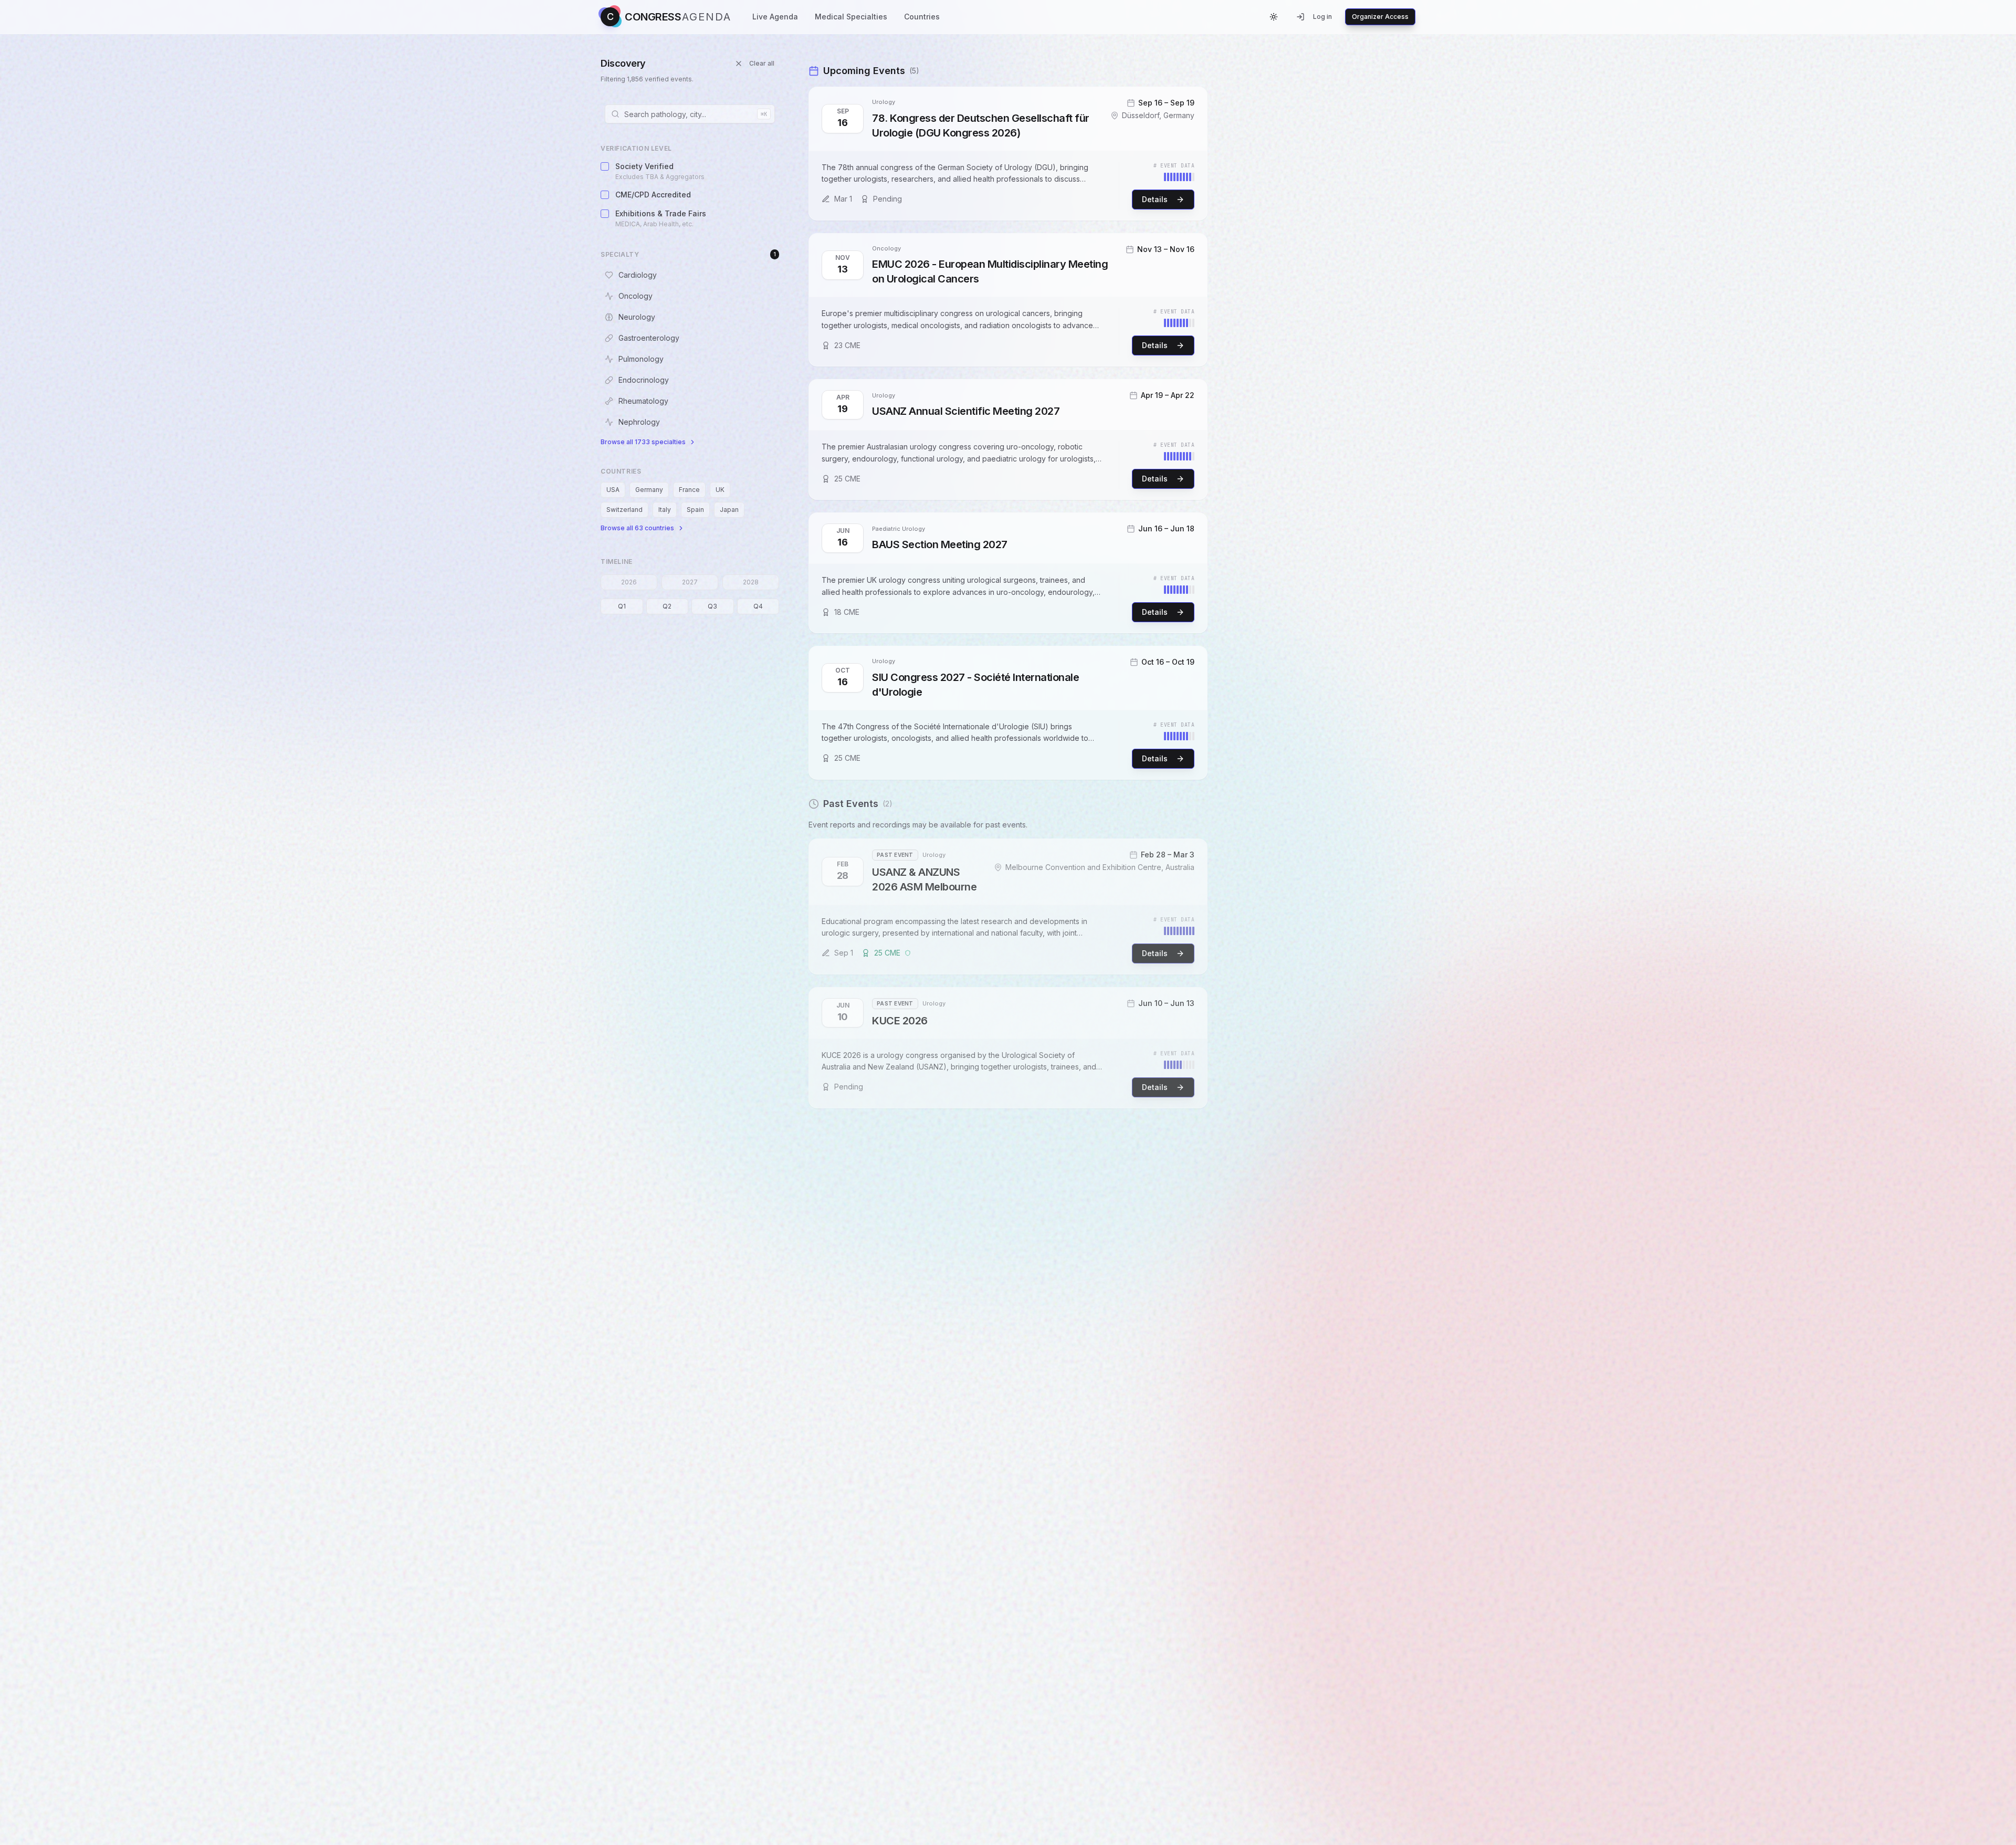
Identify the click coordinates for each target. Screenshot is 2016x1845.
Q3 (712, 606)
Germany (649, 490)
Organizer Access (1380, 17)
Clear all (762, 63)
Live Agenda (775, 17)
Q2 (667, 606)
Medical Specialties (851, 17)
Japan (729, 510)
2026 (629, 582)
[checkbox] (605, 166)
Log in (1322, 17)
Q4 (758, 606)
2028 (751, 582)
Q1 (622, 606)
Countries (922, 17)
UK (720, 490)
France (689, 490)
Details (1155, 199)
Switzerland (624, 510)
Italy (665, 510)
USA (613, 490)
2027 (690, 582)
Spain (695, 510)
